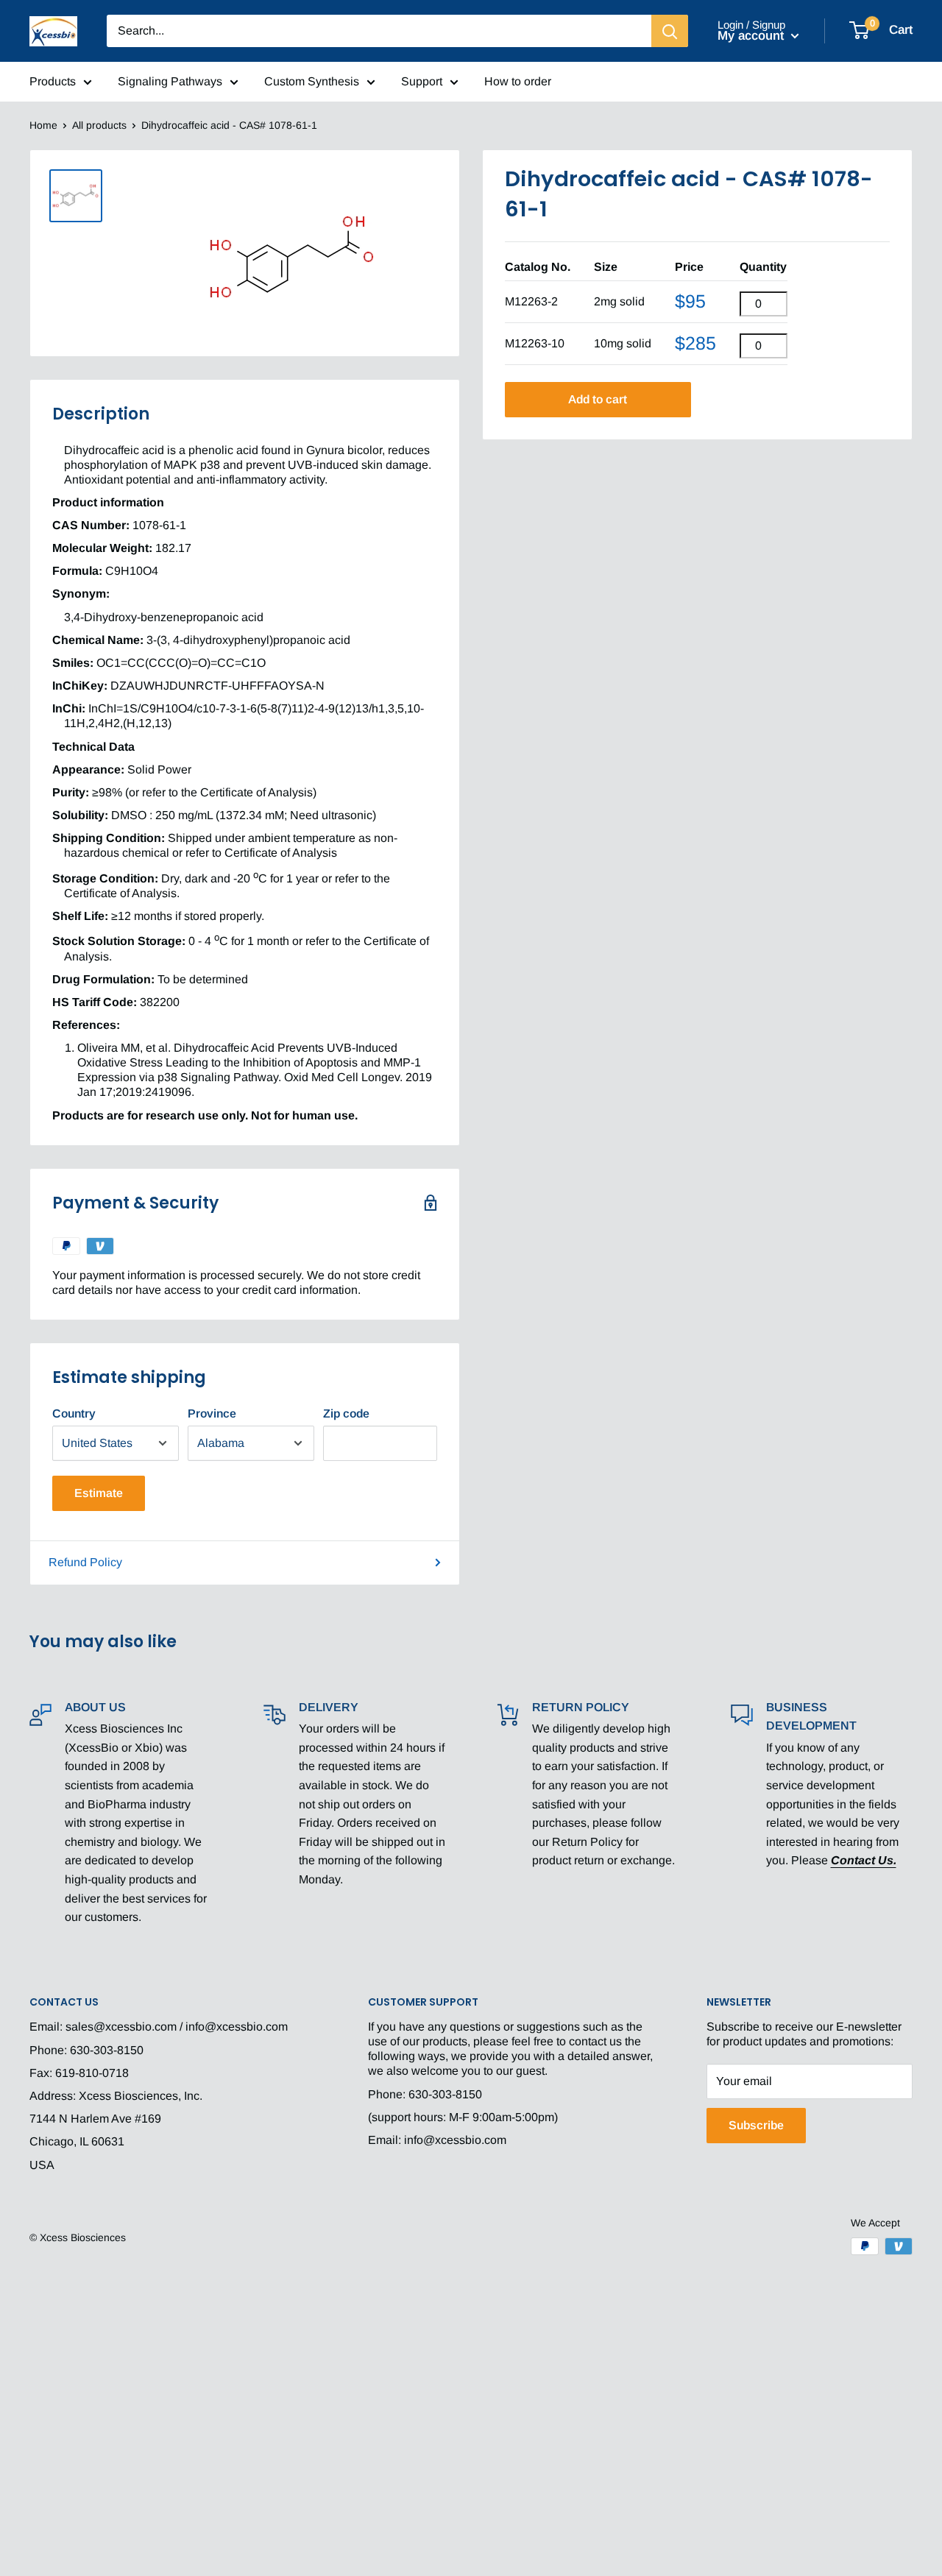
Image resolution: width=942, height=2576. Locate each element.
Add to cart (598, 399)
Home (43, 125)
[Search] (670, 31)
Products (53, 81)
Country (74, 1413)
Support (422, 81)
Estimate (99, 1493)
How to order (518, 81)
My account (752, 36)
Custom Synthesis (312, 81)
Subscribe (756, 2125)
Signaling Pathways (170, 81)
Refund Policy (85, 1562)
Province (212, 1413)
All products (99, 125)
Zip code (346, 1413)
